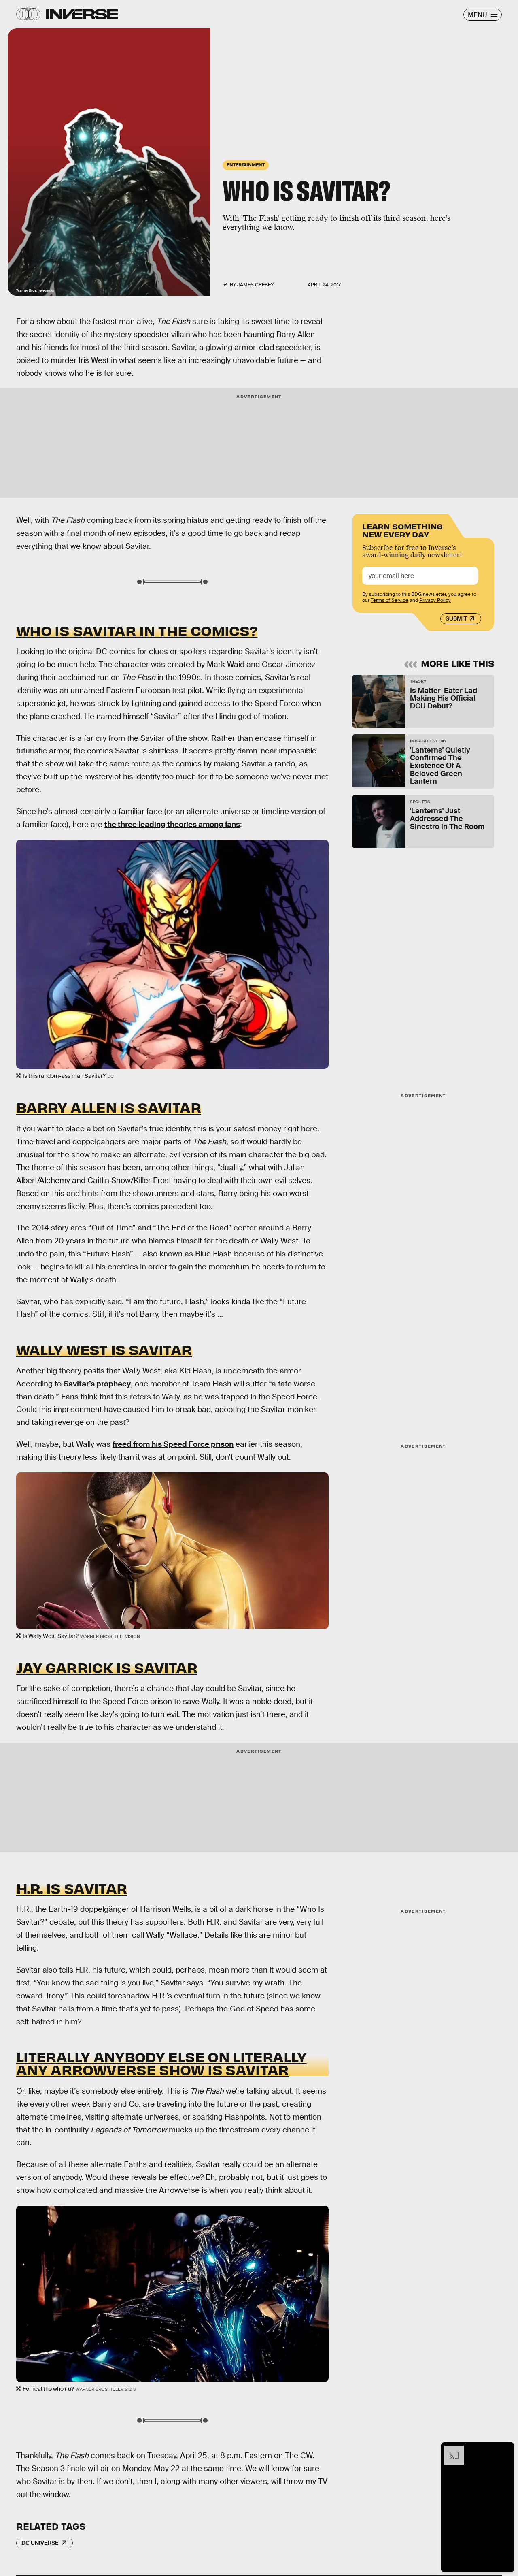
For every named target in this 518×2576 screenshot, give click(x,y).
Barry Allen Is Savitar (109, 1107)
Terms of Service (390, 600)
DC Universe (40, 2543)
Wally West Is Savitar (104, 1349)
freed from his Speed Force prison (173, 1444)
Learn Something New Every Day (402, 530)
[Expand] (450, 2450)
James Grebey (255, 285)
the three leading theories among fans (172, 824)
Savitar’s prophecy (97, 1384)
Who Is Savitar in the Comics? (137, 630)
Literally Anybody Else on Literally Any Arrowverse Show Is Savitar (161, 2063)
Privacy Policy (435, 600)
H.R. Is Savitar (72, 1888)
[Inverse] (82, 14)
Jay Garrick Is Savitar (107, 1667)
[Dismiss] (505, 2450)
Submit (456, 618)
